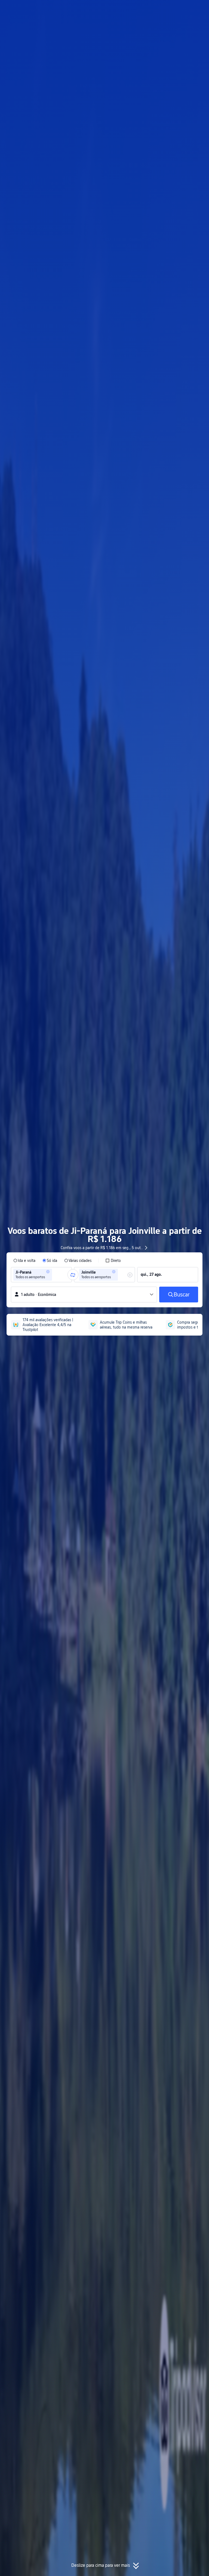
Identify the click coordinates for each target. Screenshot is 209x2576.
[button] (157, 9)
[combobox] (55, 1275)
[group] (41, 1275)
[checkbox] (113, 1261)
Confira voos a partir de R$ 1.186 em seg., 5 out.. (102, 1248)
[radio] (24, 1261)
